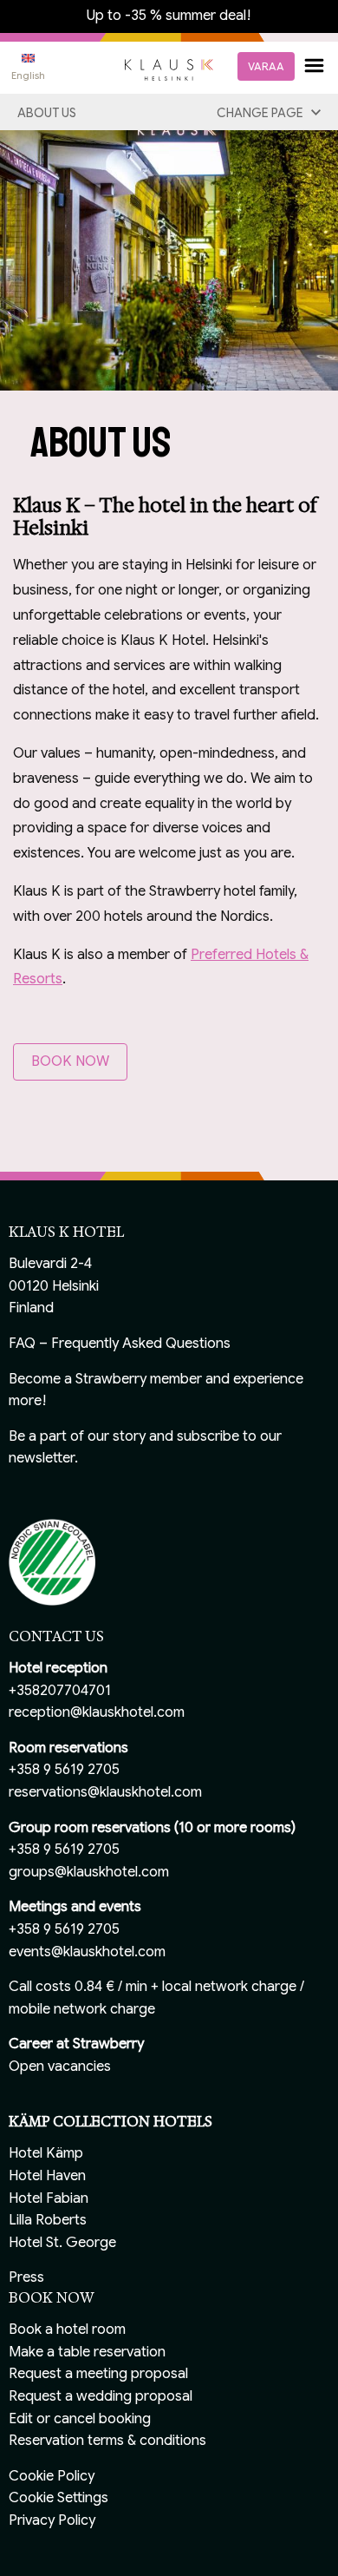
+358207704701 (60, 1691)
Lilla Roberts (48, 2220)
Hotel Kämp (46, 2153)
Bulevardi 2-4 (50, 1264)
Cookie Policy (52, 2476)
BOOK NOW (70, 1061)
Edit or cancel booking (80, 2419)
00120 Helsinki (54, 1286)
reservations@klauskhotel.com (105, 1792)
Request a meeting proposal (98, 2374)
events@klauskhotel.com (87, 1952)
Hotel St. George (62, 2243)
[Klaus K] (169, 69)
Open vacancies (60, 2067)
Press (26, 2277)
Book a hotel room (67, 2330)
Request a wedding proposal (101, 2396)
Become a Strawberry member (105, 1379)
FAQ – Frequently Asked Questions (120, 1344)
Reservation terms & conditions (107, 2441)
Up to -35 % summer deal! (169, 16)
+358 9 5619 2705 (64, 1770)
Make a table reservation (87, 2352)
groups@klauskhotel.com (89, 1872)
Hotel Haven (47, 2176)
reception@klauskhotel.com (97, 1712)
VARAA (266, 66)
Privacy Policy (52, 2520)
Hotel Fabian (49, 2198)
